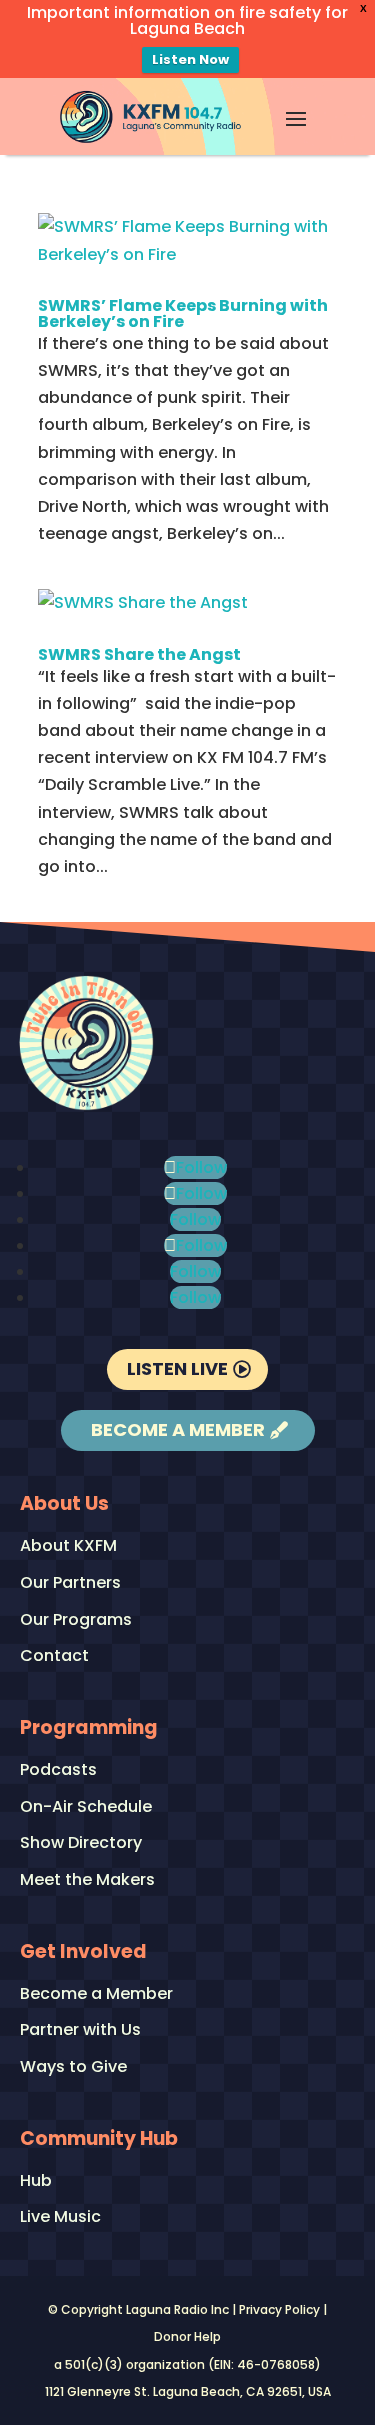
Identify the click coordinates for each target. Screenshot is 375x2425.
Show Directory (81, 1843)
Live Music (60, 2217)
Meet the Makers (87, 1880)
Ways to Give (73, 2067)
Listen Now (190, 59)
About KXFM (68, 1546)
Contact (54, 1656)
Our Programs (76, 1620)
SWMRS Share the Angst (139, 654)
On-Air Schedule (86, 1807)
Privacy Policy (279, 2309)
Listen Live (177, 1368)
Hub (36, 2181)
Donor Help (187, 2336)
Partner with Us (80, 2030)
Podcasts (58, 1770)
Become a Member (178, 1429)
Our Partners (70, 1583)
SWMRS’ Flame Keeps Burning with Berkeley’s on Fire (183, 313)
